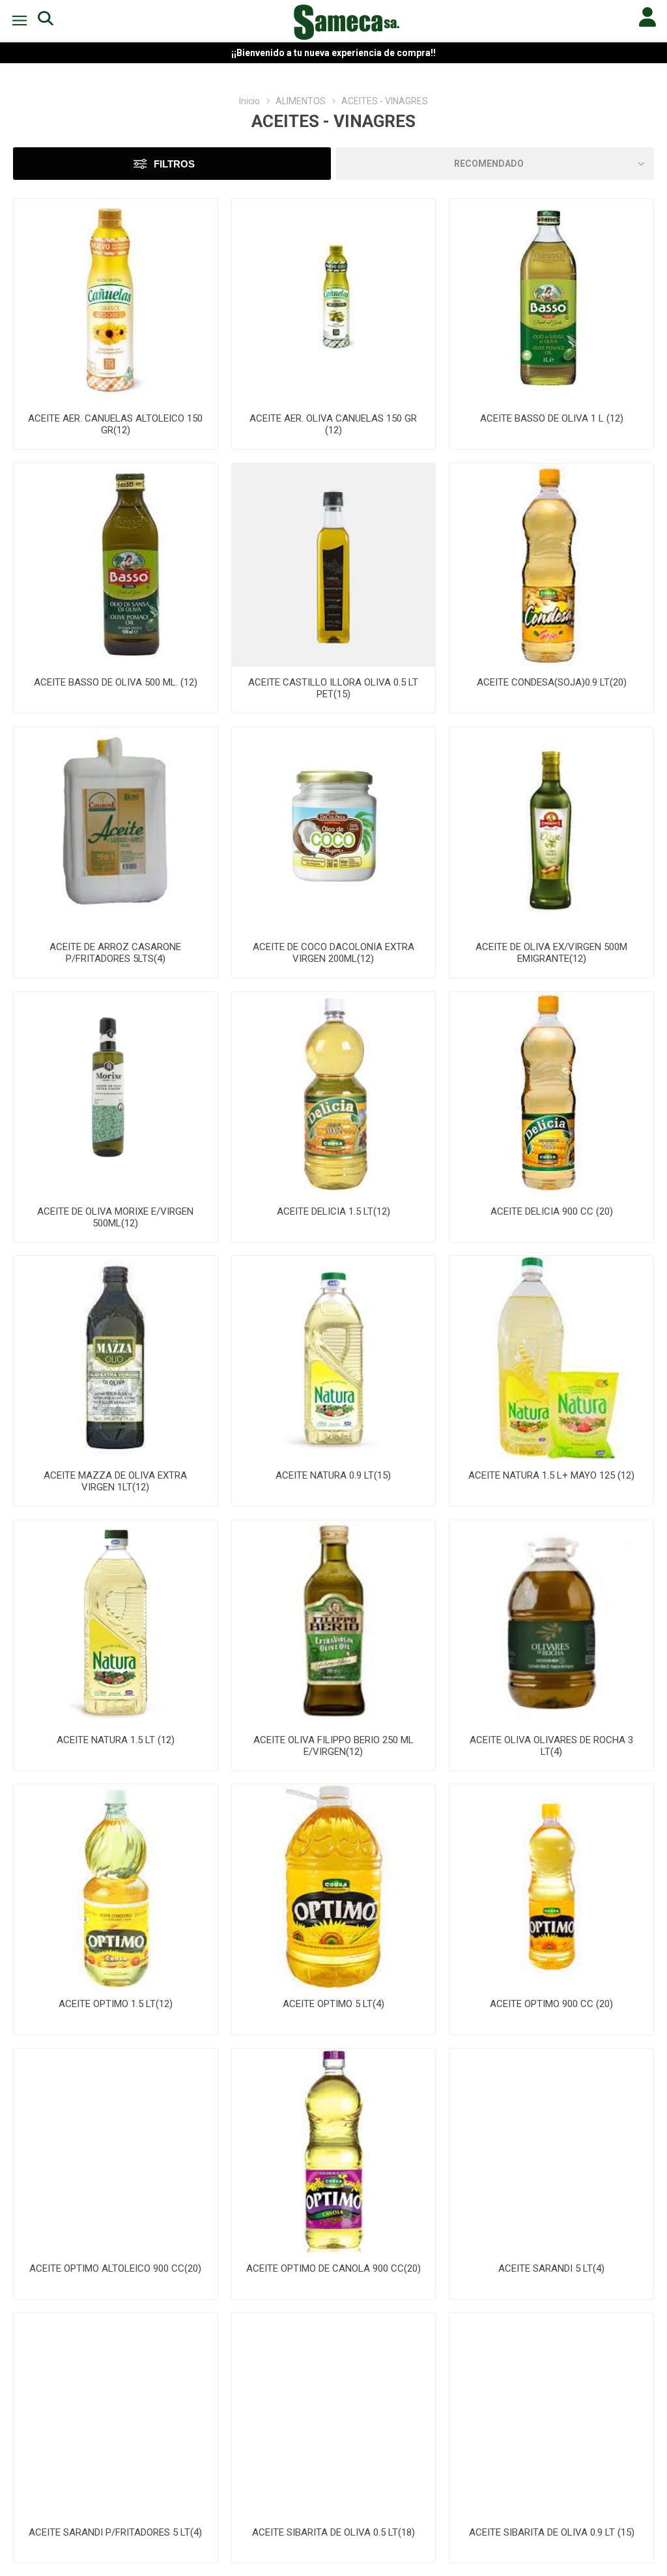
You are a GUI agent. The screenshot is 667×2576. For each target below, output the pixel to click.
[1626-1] (334, 2415)
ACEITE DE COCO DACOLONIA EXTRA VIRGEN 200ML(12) (333, 953)
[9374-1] (116, 829)
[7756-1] (334, 1622)
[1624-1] (334, 1094)
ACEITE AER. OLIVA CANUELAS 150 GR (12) (333, 424)
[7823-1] (334, 1358)
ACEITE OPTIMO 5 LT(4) (333, 2004)
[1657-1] (116, 2151)
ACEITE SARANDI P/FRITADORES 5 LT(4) (115, 2532)
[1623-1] (116, 1886)
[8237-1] (116, 565)
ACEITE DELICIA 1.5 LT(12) (333, 1211)
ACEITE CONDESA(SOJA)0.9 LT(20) (552, 682)
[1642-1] (551, 1886)
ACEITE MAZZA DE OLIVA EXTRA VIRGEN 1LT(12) (115, 1481)
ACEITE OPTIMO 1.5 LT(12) (116, 2004)
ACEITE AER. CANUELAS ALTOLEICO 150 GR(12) (115, 424)
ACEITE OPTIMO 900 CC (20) (551, 2004)
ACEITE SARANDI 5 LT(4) (551, 2268)
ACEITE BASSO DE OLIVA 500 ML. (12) (116, 682)
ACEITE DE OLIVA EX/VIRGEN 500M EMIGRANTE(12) (551, 953)
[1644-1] (334, 2151)
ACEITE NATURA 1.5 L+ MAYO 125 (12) (551, 1475)
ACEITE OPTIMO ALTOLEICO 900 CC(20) (115, 2268)
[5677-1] (116, 1094)
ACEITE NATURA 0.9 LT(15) (333, 1475)
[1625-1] (334, 1886)
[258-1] (116, 1358)
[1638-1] (551, 2415)
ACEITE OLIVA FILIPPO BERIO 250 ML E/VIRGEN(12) (333, 1746)
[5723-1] (116, 301)
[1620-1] (551, 1094)
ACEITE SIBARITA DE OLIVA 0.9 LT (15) (552, 2532)
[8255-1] (551, 301)
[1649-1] (551, 2151)
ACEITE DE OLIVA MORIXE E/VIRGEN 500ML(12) (115, 1217)
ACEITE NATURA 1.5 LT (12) (116, 1740)
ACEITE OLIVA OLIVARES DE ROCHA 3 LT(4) (551, 1746)
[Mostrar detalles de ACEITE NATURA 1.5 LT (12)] (116, 1622)
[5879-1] (551, 829)
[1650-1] (116, 2415)
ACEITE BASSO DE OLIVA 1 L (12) (552, 418)
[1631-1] (551, 565)
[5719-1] (334, 301)
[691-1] (334, 829)
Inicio (249, 101)
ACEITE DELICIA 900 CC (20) (552, 1211)
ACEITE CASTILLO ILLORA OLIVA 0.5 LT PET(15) (333, 688)
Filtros (174, 164)
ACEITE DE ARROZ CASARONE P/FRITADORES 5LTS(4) (115, 953)
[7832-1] (551, 1358)
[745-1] (334, 565)
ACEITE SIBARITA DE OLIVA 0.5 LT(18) (333, 2532)
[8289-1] (551, 1622)
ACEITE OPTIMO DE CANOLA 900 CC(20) (333, 2268)
